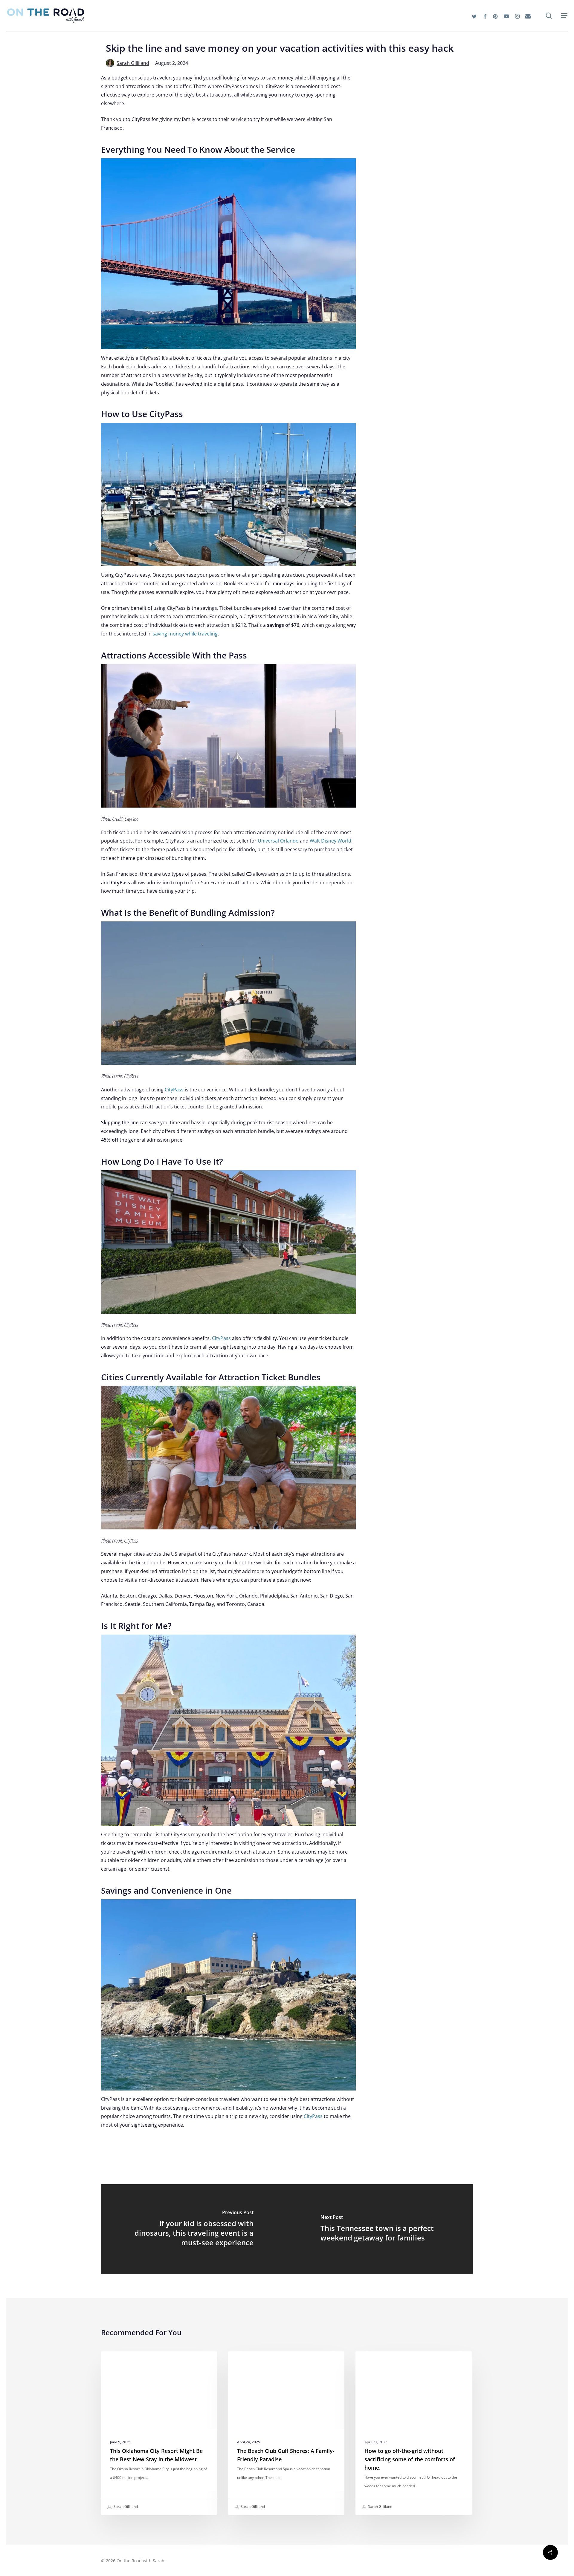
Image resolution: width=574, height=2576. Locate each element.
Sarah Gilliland (133, 63)
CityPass (174, 1090)
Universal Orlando (278, 841)
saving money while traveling (185, 634)
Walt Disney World (330, 841)
